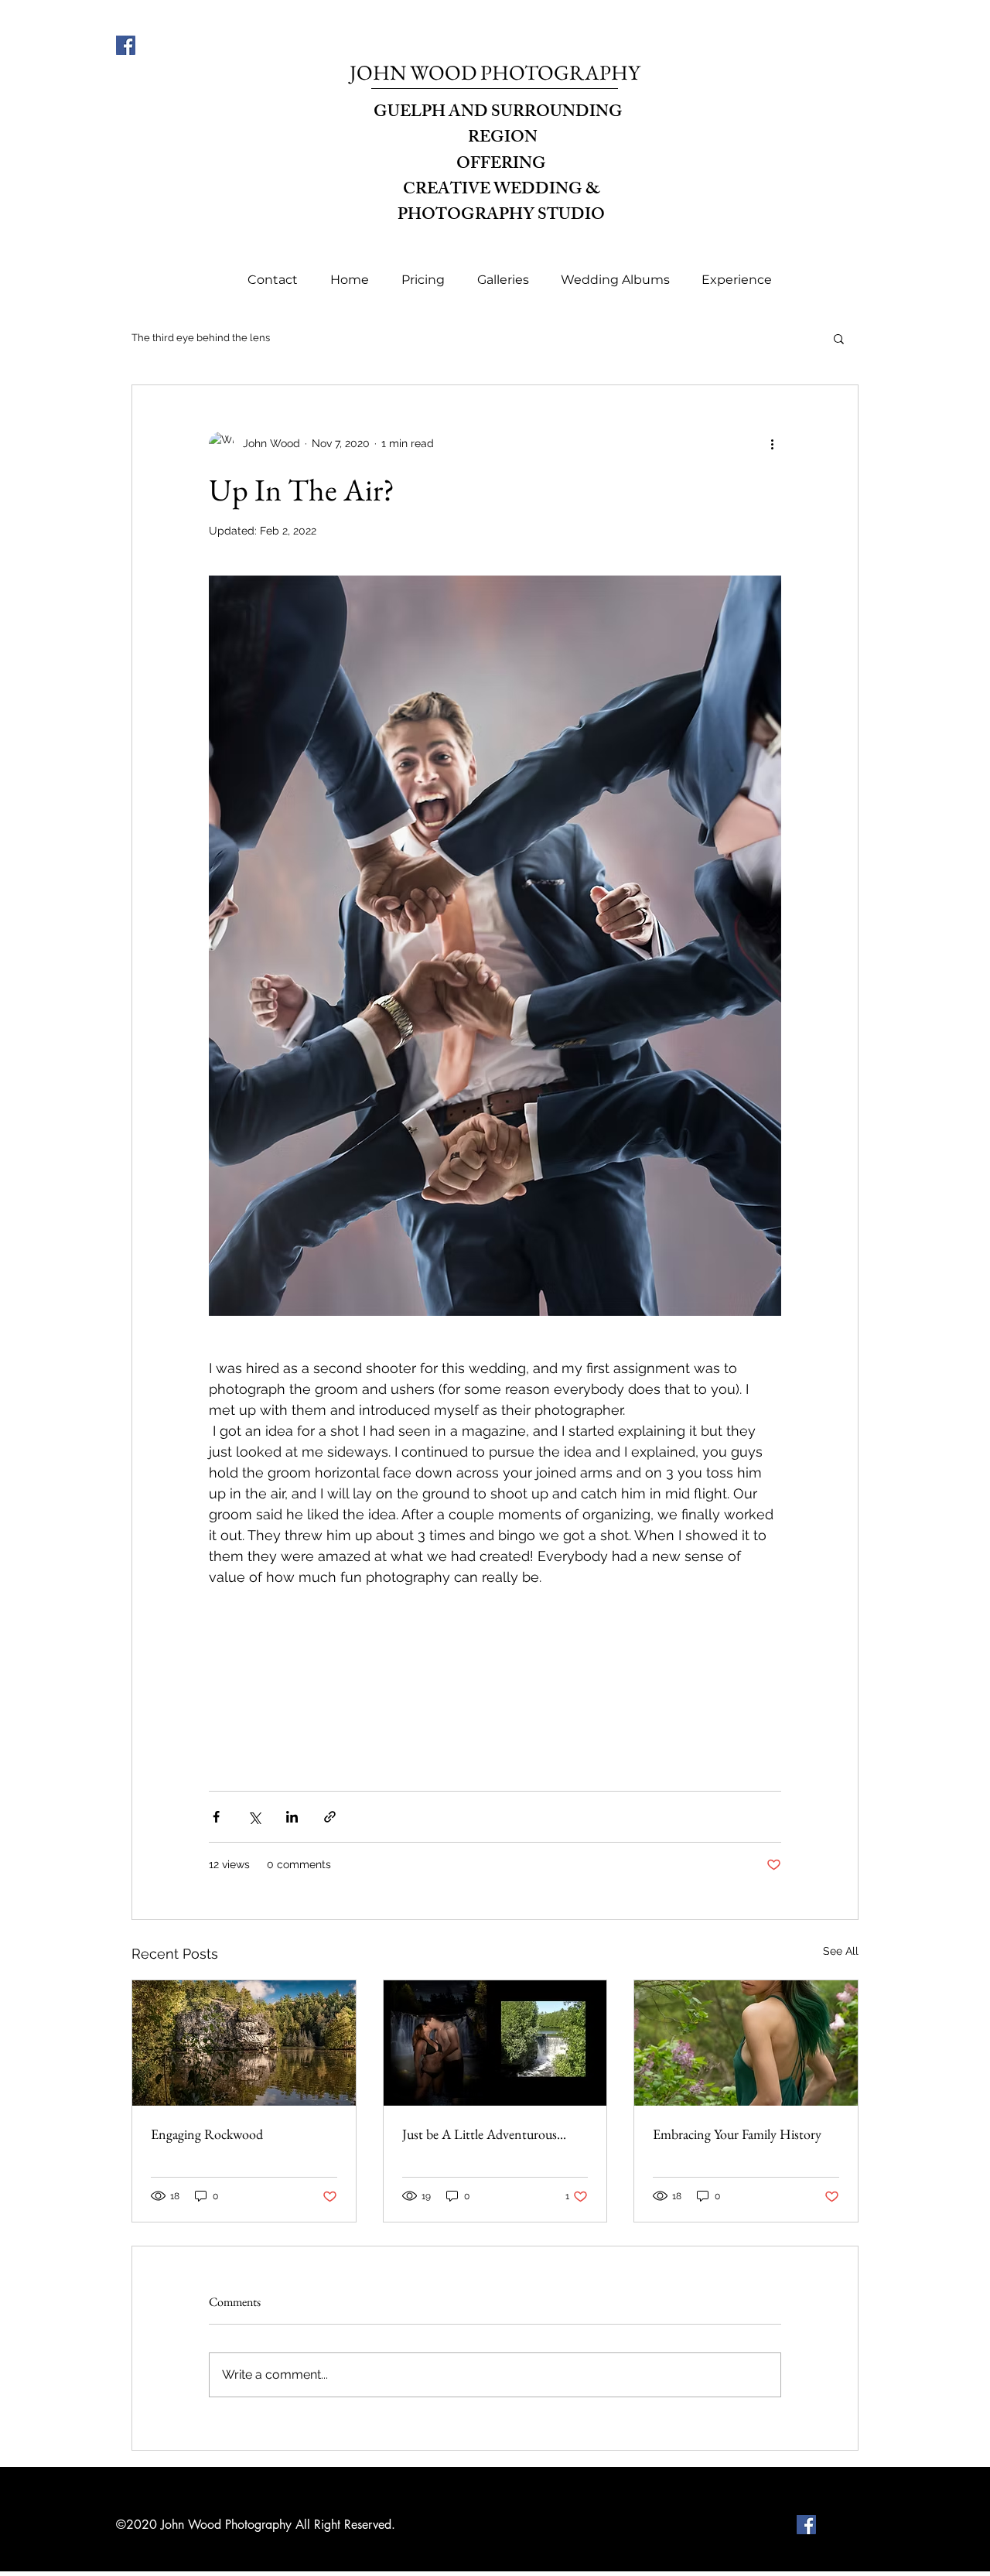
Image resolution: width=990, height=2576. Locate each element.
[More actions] (772, 444)
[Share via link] (330, 1817)
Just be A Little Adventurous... (484, 2134)
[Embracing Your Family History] (746, 2043)
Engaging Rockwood (207, 2134)
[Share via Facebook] (216, 1817)
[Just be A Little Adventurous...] (495, 2043)
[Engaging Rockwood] (244, 2043)
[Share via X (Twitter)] (254, 1817)
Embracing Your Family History (737, 2134)
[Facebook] (126, 45)
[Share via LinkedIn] (292, 1817)
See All (841, 1951)
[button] (503, 280)
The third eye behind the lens (201, 338)
